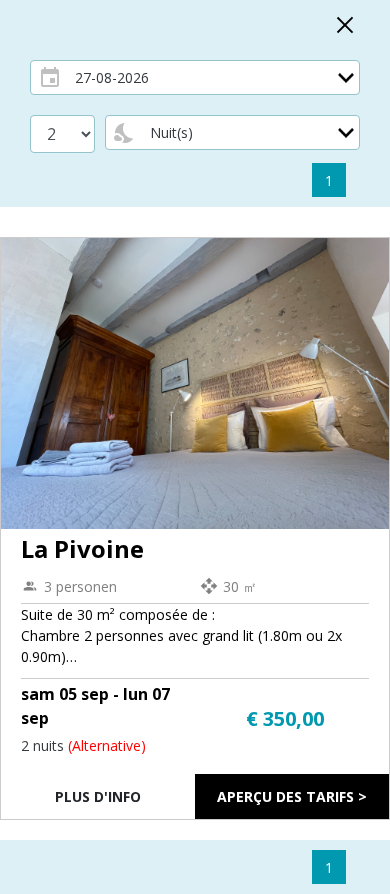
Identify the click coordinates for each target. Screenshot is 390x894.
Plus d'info (98, 796)
